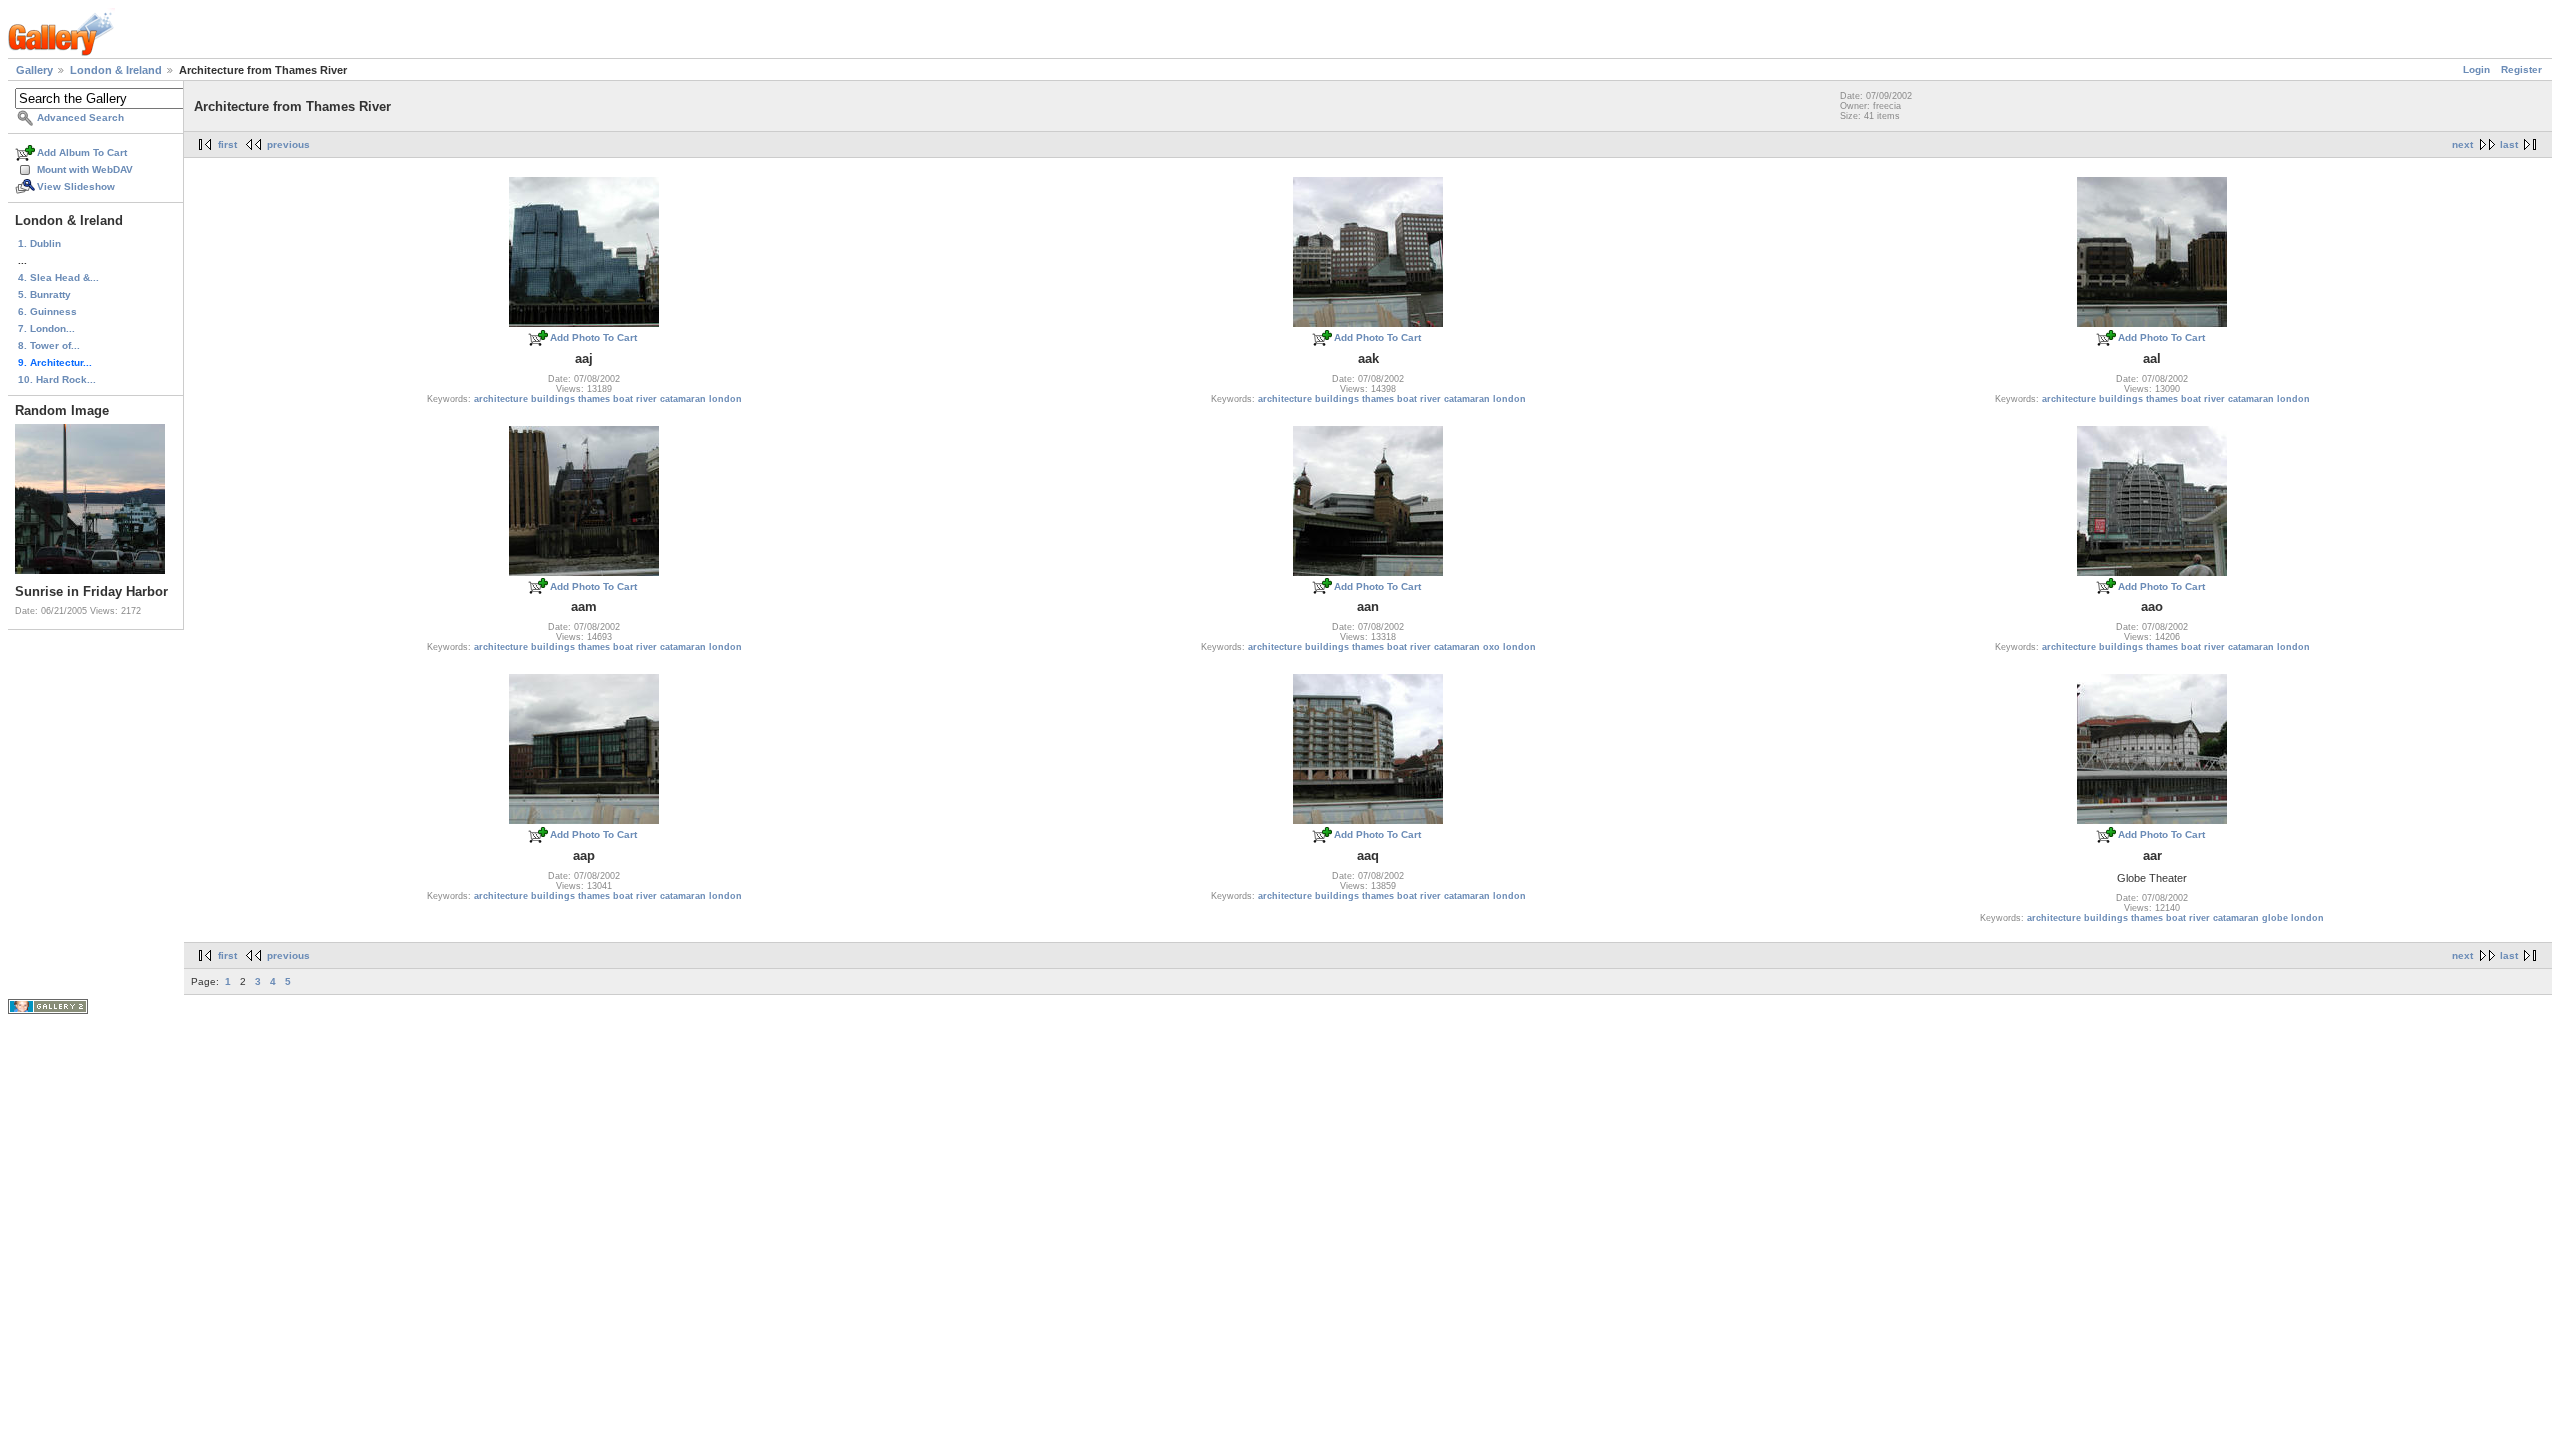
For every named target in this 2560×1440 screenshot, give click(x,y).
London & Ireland (116, 70)
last (2509, 144)
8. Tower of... (49, 345)
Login (2476, 69)
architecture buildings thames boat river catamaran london (608, 399)
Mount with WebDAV (85, 169)
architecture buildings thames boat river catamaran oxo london (1392, 647)
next (2462, 144)
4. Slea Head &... (58, 277)
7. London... (46, 328)
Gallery (34, 70)
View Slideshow (76, 186)
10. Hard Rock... (57, 379)
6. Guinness (47, 311)
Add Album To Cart (82, 152)
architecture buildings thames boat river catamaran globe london (2175, 918)
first (227, 144)
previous (288, 144)
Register (2521, 69)
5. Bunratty (44, 294)
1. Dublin (39, 243)
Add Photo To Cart (593, 337)
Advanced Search (80, 117)
